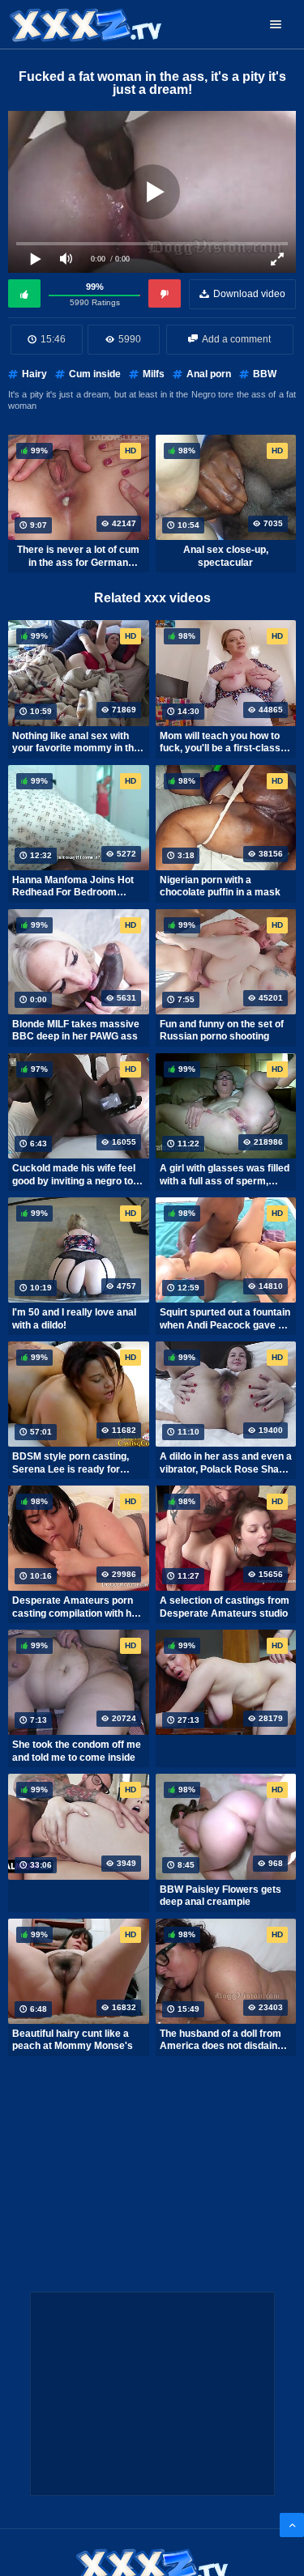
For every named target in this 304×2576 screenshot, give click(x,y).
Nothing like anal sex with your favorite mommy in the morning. (76, 742)
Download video (249, 294)
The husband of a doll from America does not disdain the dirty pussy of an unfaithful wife (221, 2040)
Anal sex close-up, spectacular (226, 556)
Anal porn (209, 374)
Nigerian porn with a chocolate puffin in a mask (220, 886)
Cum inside (95, 374)
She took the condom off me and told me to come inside (77, 1751)
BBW (265, 374)
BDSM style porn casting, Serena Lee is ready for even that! (71, 1463)
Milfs (154, 374)
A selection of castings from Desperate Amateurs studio (225, 1607)
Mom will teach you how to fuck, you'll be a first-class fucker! (220, 742)
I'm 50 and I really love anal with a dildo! (74, 1319)
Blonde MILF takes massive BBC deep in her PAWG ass (76, 1031)
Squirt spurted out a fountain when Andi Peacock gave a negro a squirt (225, 1319)
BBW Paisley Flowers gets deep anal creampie (221, 1896)
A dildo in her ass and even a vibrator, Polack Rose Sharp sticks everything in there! (226, 1463)
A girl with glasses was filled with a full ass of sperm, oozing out (225, 1175)
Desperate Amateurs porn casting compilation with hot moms (76, 1607)
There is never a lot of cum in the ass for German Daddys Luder (78, 556)
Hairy (34, 374)
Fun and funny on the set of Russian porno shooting (222, 1031)
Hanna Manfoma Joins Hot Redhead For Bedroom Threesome (73, 886)
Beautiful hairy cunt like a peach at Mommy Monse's (73, 2040)
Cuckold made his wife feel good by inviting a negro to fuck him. (74, 1175)
